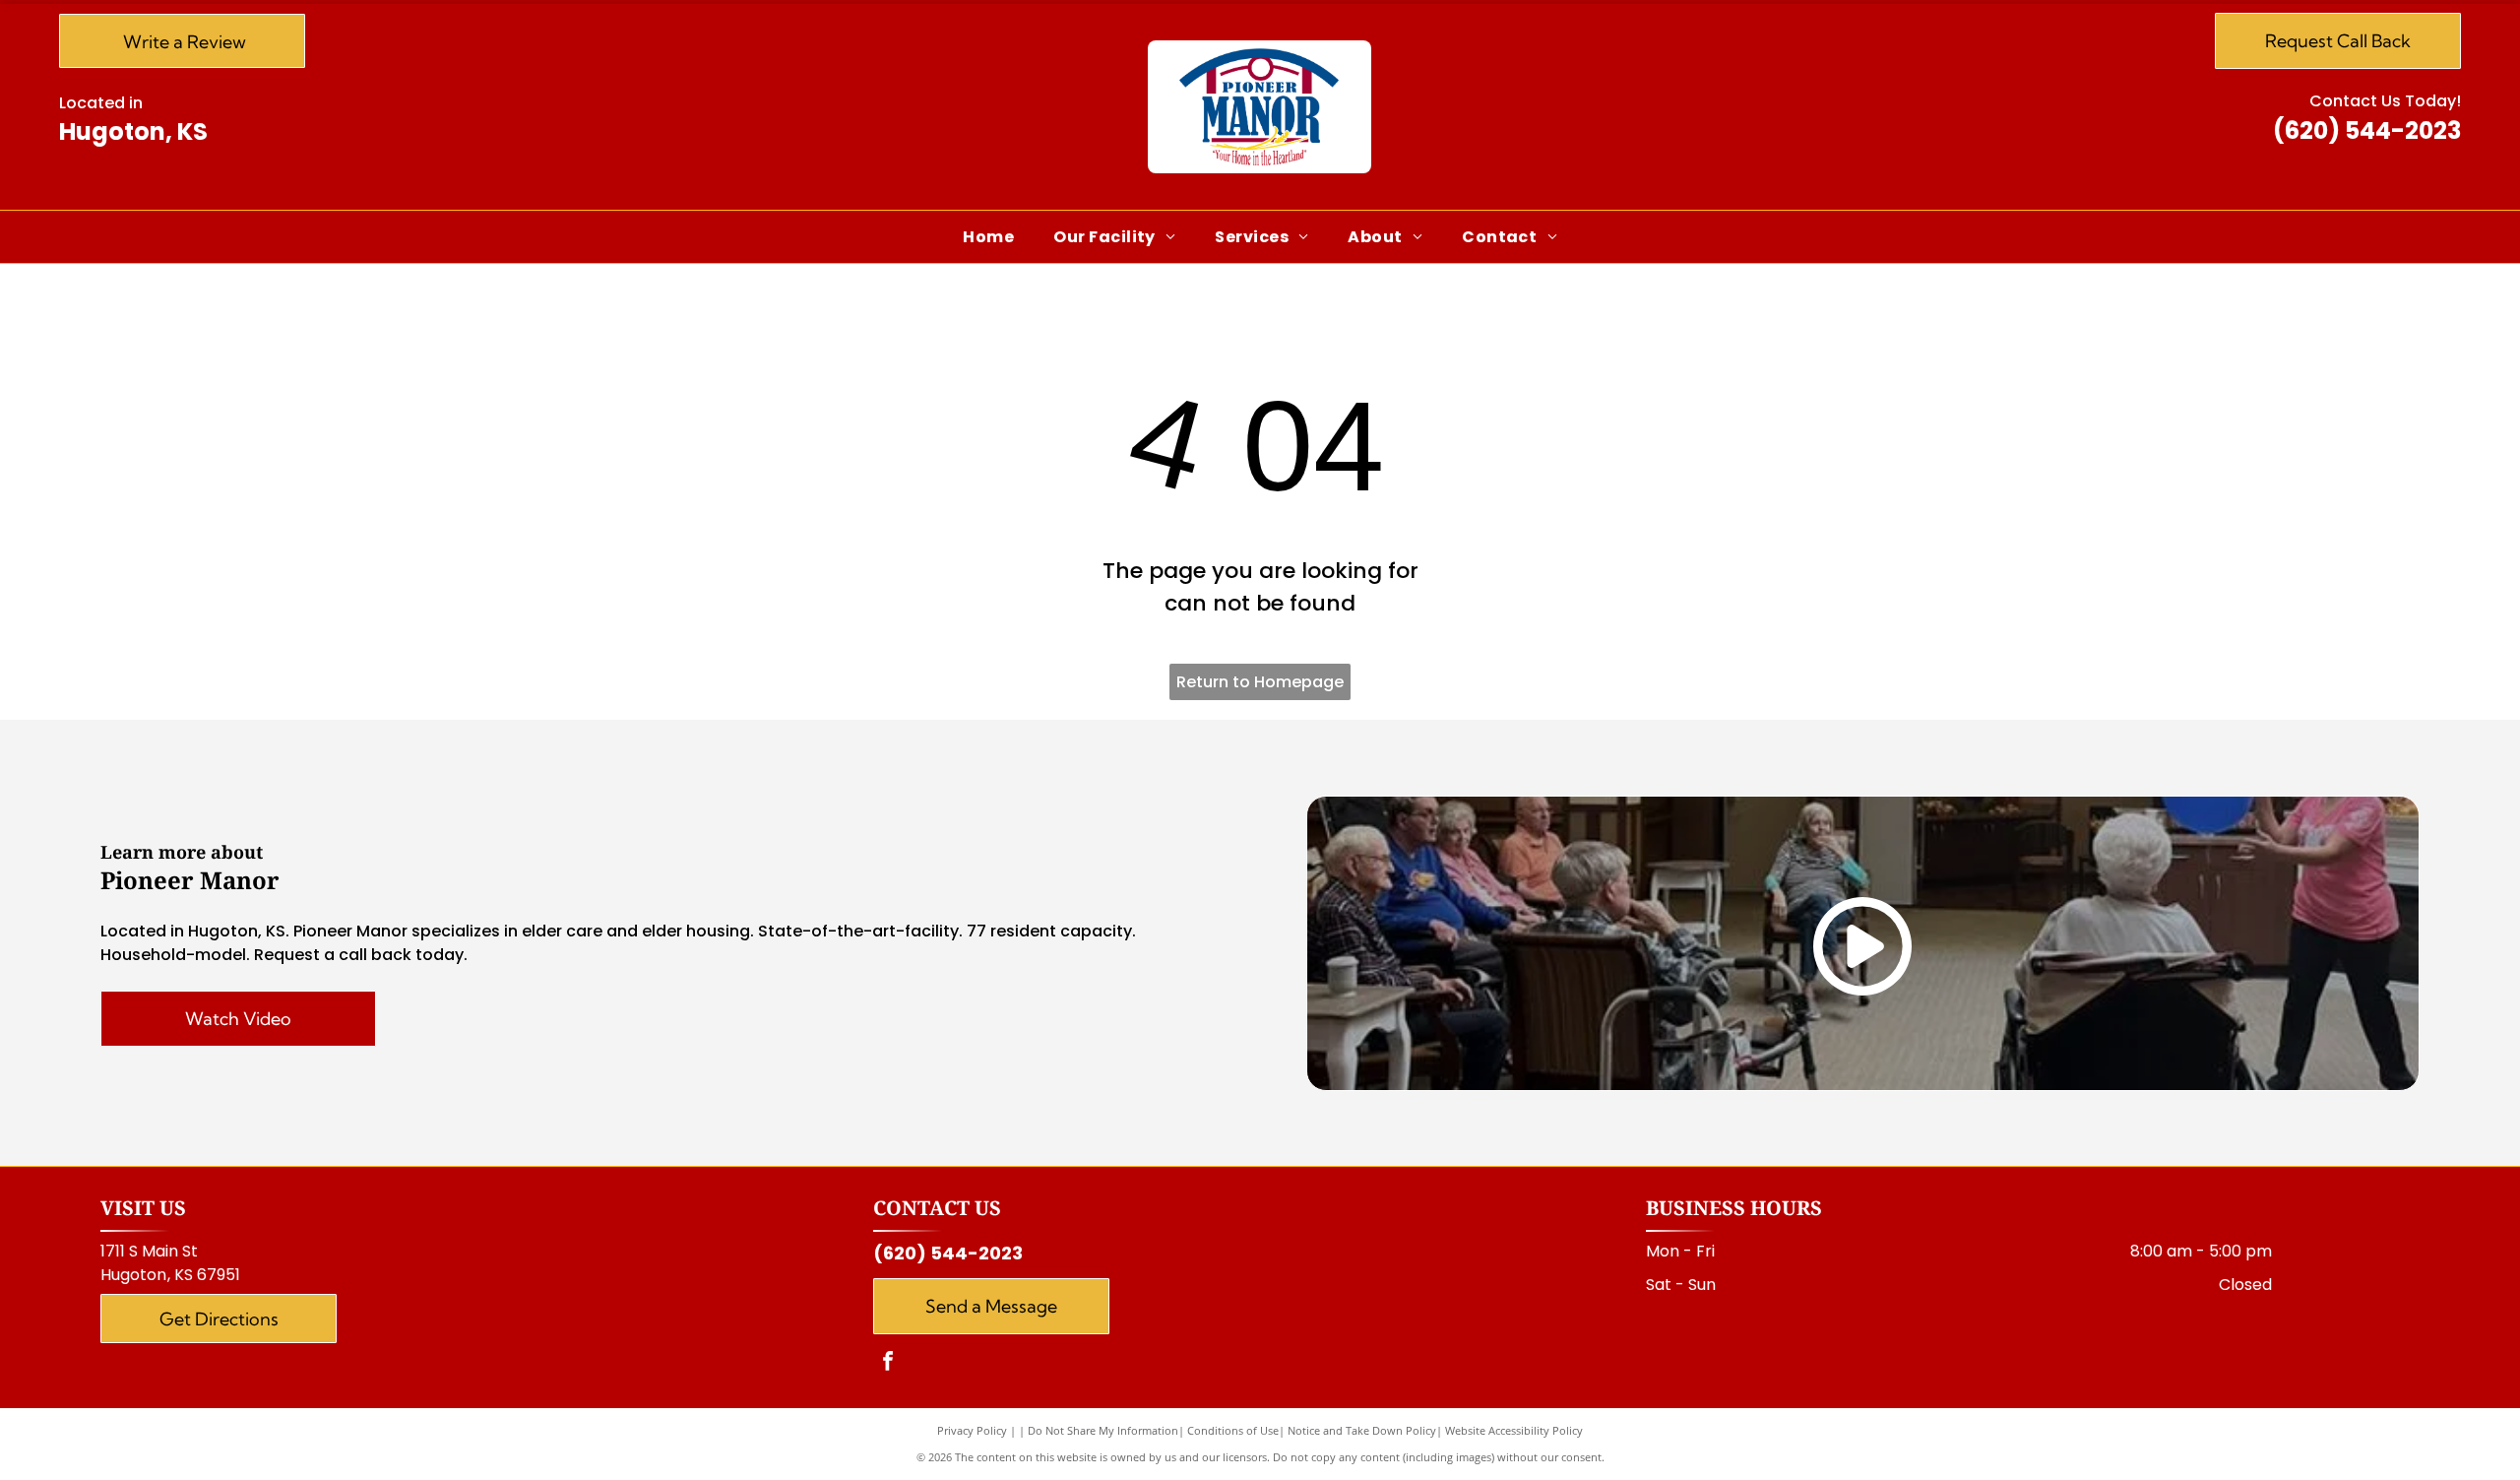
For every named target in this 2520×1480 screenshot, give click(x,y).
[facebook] (888, 1363)
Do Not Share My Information (1103, 1430)
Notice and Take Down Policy (1362, 1430)
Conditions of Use (1233, 1430)
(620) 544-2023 (2367, 130)
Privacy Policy (972, 1430)
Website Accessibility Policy (1514, 1430)
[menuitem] (988, 237)
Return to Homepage (1260, 682)
